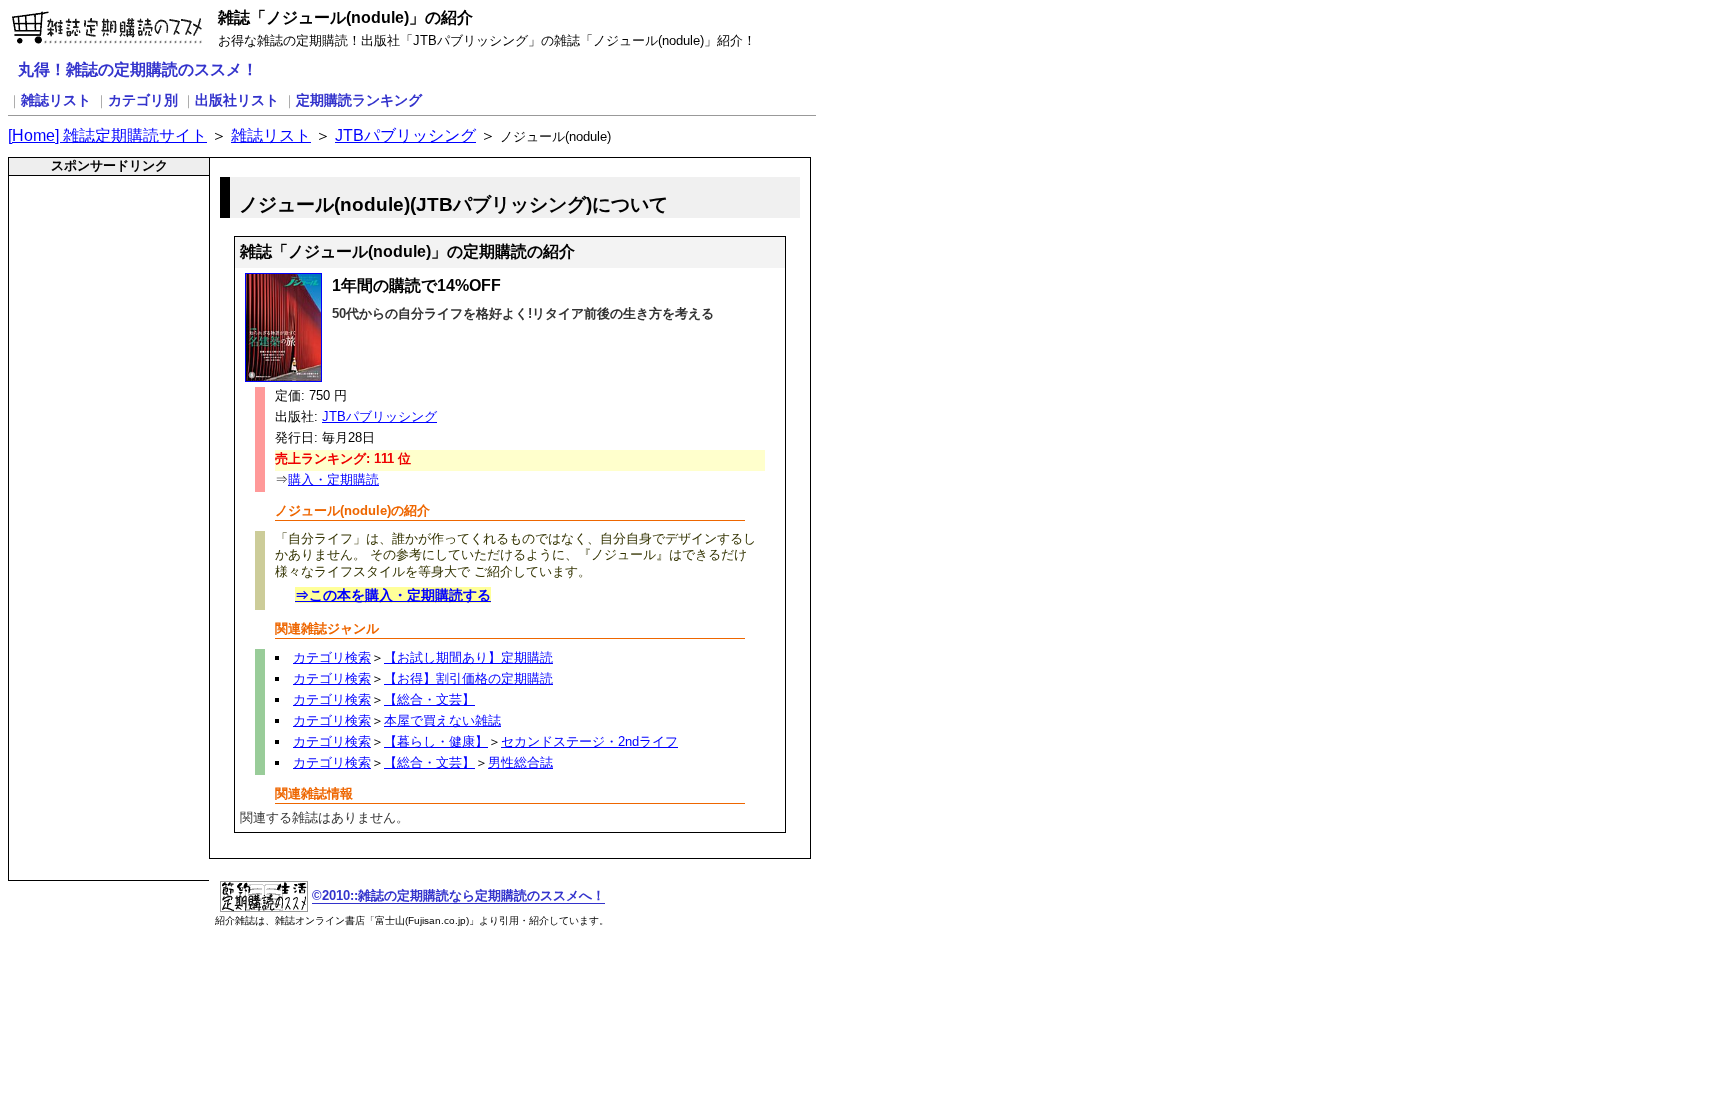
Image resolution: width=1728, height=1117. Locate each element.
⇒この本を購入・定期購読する (393, 595)
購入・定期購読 (333, 479)
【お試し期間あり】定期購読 (468, 657)
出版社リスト (237, 100)
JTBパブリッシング (405, 135)
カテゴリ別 (143, 100)
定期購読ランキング (359, 100)
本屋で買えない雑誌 (442, 720)
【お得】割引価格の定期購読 (468, 678)
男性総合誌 (520, 762)
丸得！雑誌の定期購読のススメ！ (138, 69)
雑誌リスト (56, 100)
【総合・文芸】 (429, 699)
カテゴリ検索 (332, 657)
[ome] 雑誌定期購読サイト (107, 135)
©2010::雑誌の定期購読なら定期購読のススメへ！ (458, 895)
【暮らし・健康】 (436, 741)
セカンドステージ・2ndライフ (589, 741)
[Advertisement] (96, 225)
